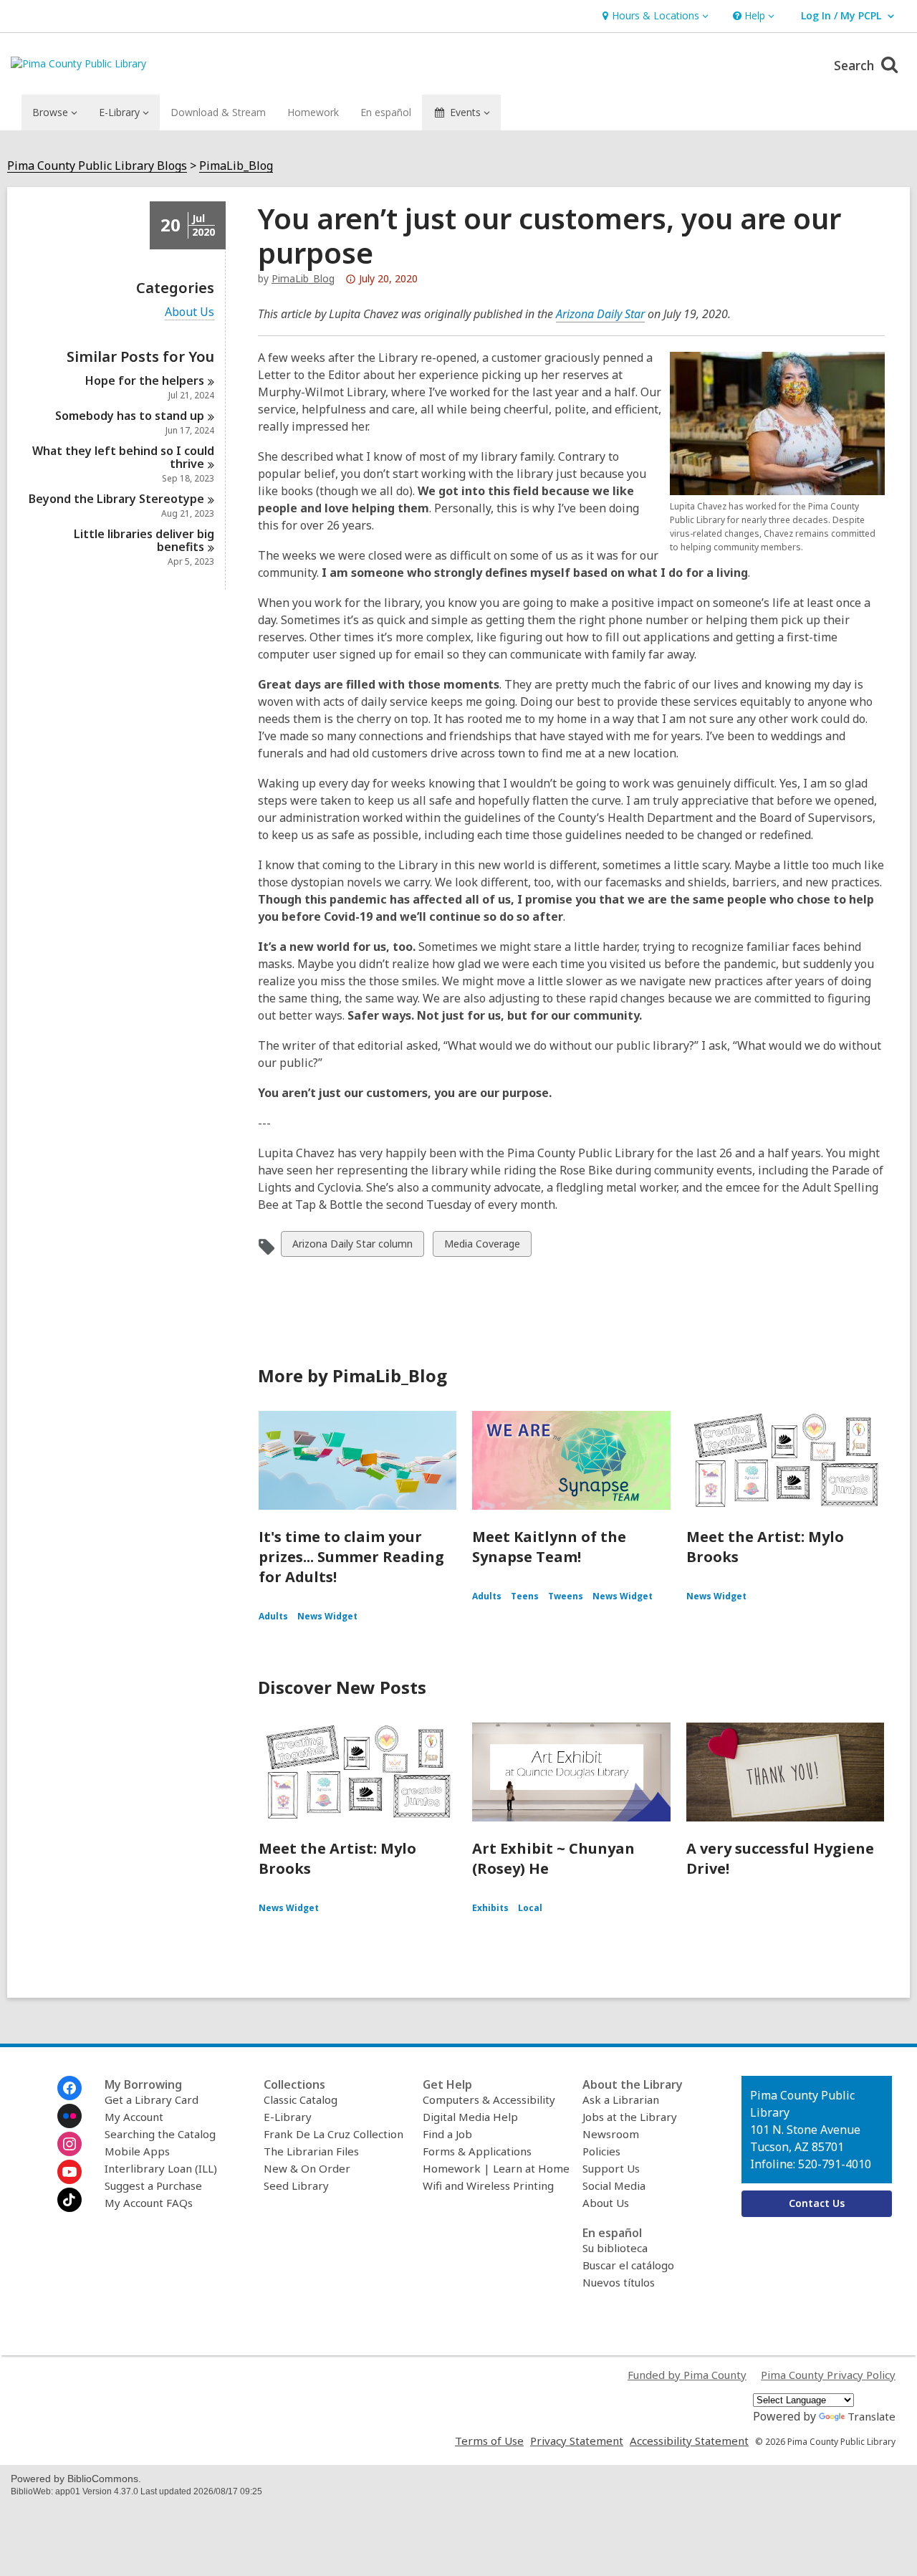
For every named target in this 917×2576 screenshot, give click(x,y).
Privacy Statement (577, 2441)
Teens (525, 1596)
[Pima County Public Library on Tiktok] (69, 2200)
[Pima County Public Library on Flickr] (69, 2116)
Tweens (566, 1596)
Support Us (611, 2168)
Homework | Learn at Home (496, 2168)
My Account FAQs (149, 2203)
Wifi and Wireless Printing (488, 2185)
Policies (601, 2151)
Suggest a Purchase (153, 2185)
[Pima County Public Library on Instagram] (69, 2144)
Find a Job (447, 2134)
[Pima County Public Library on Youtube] (69, 2172)
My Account (134, 2117)
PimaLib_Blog (236, 166)
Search (856, 65)
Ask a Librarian (621, 2099)
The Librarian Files (311, 2151)
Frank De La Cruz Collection (333, 2134)
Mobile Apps (137, 2151)
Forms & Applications (477, 2151)
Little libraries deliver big (144, 540)
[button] (654, 16)
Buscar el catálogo (628, 2265)
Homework (313, 112)
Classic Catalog (301, 2099)
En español (386, 112)
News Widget (327, 1616)
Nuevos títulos (619, 2282)
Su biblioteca (615, 2248)
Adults (273, 1616)
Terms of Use (489, 2441)
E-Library (288, 2117)
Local (530, 1908)
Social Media (614, 2185)
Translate (872, 2416)
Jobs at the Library (630, 2117)
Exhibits (490, 1908)
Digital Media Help (470, 2117)
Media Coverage (482, 1246)
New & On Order (307, 2168)
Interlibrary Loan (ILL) (161, 2168)
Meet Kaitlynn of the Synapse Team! (549, 1547)
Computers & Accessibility (489, 2099)
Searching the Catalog (160, 2134)
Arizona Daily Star (600, 314)
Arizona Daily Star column (352, 1246)
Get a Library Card (152, 2099)
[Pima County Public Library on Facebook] (69, 2088)
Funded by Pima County (687, 2375)
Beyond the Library (116, 499)
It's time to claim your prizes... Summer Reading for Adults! (351, 1557)
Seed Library (296, 2185)
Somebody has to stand (130, 416)
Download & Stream (218, 112)
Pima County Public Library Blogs (97, 166)
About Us (189, 312)
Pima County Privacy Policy (828, 2375)
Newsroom (611, 2134)
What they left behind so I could (123, 457)
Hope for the (145, 380)
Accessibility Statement (689, 2441)
